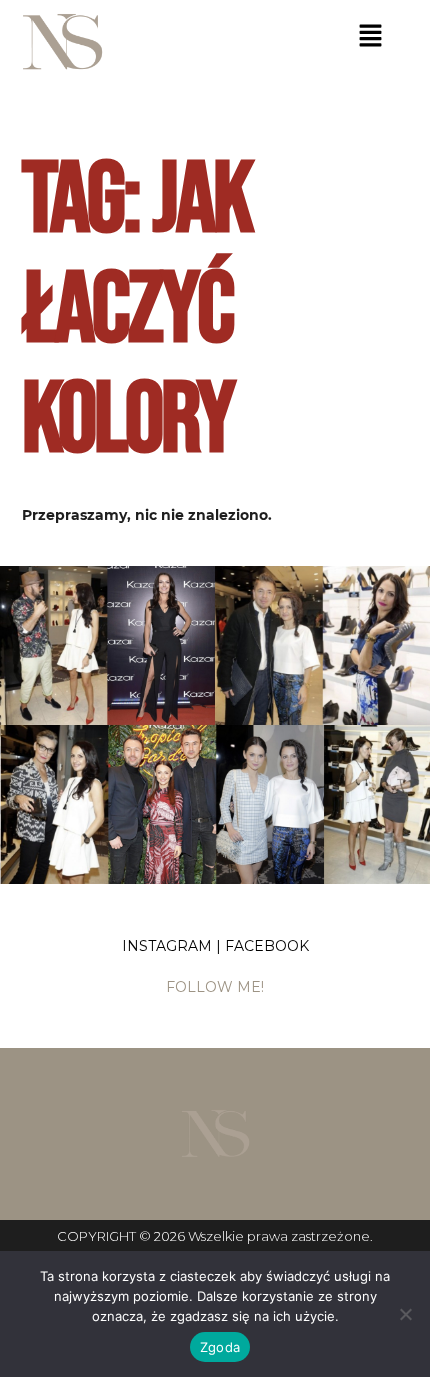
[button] (371, 37)
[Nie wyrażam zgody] (405, 1314)
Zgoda (220, 1347)
